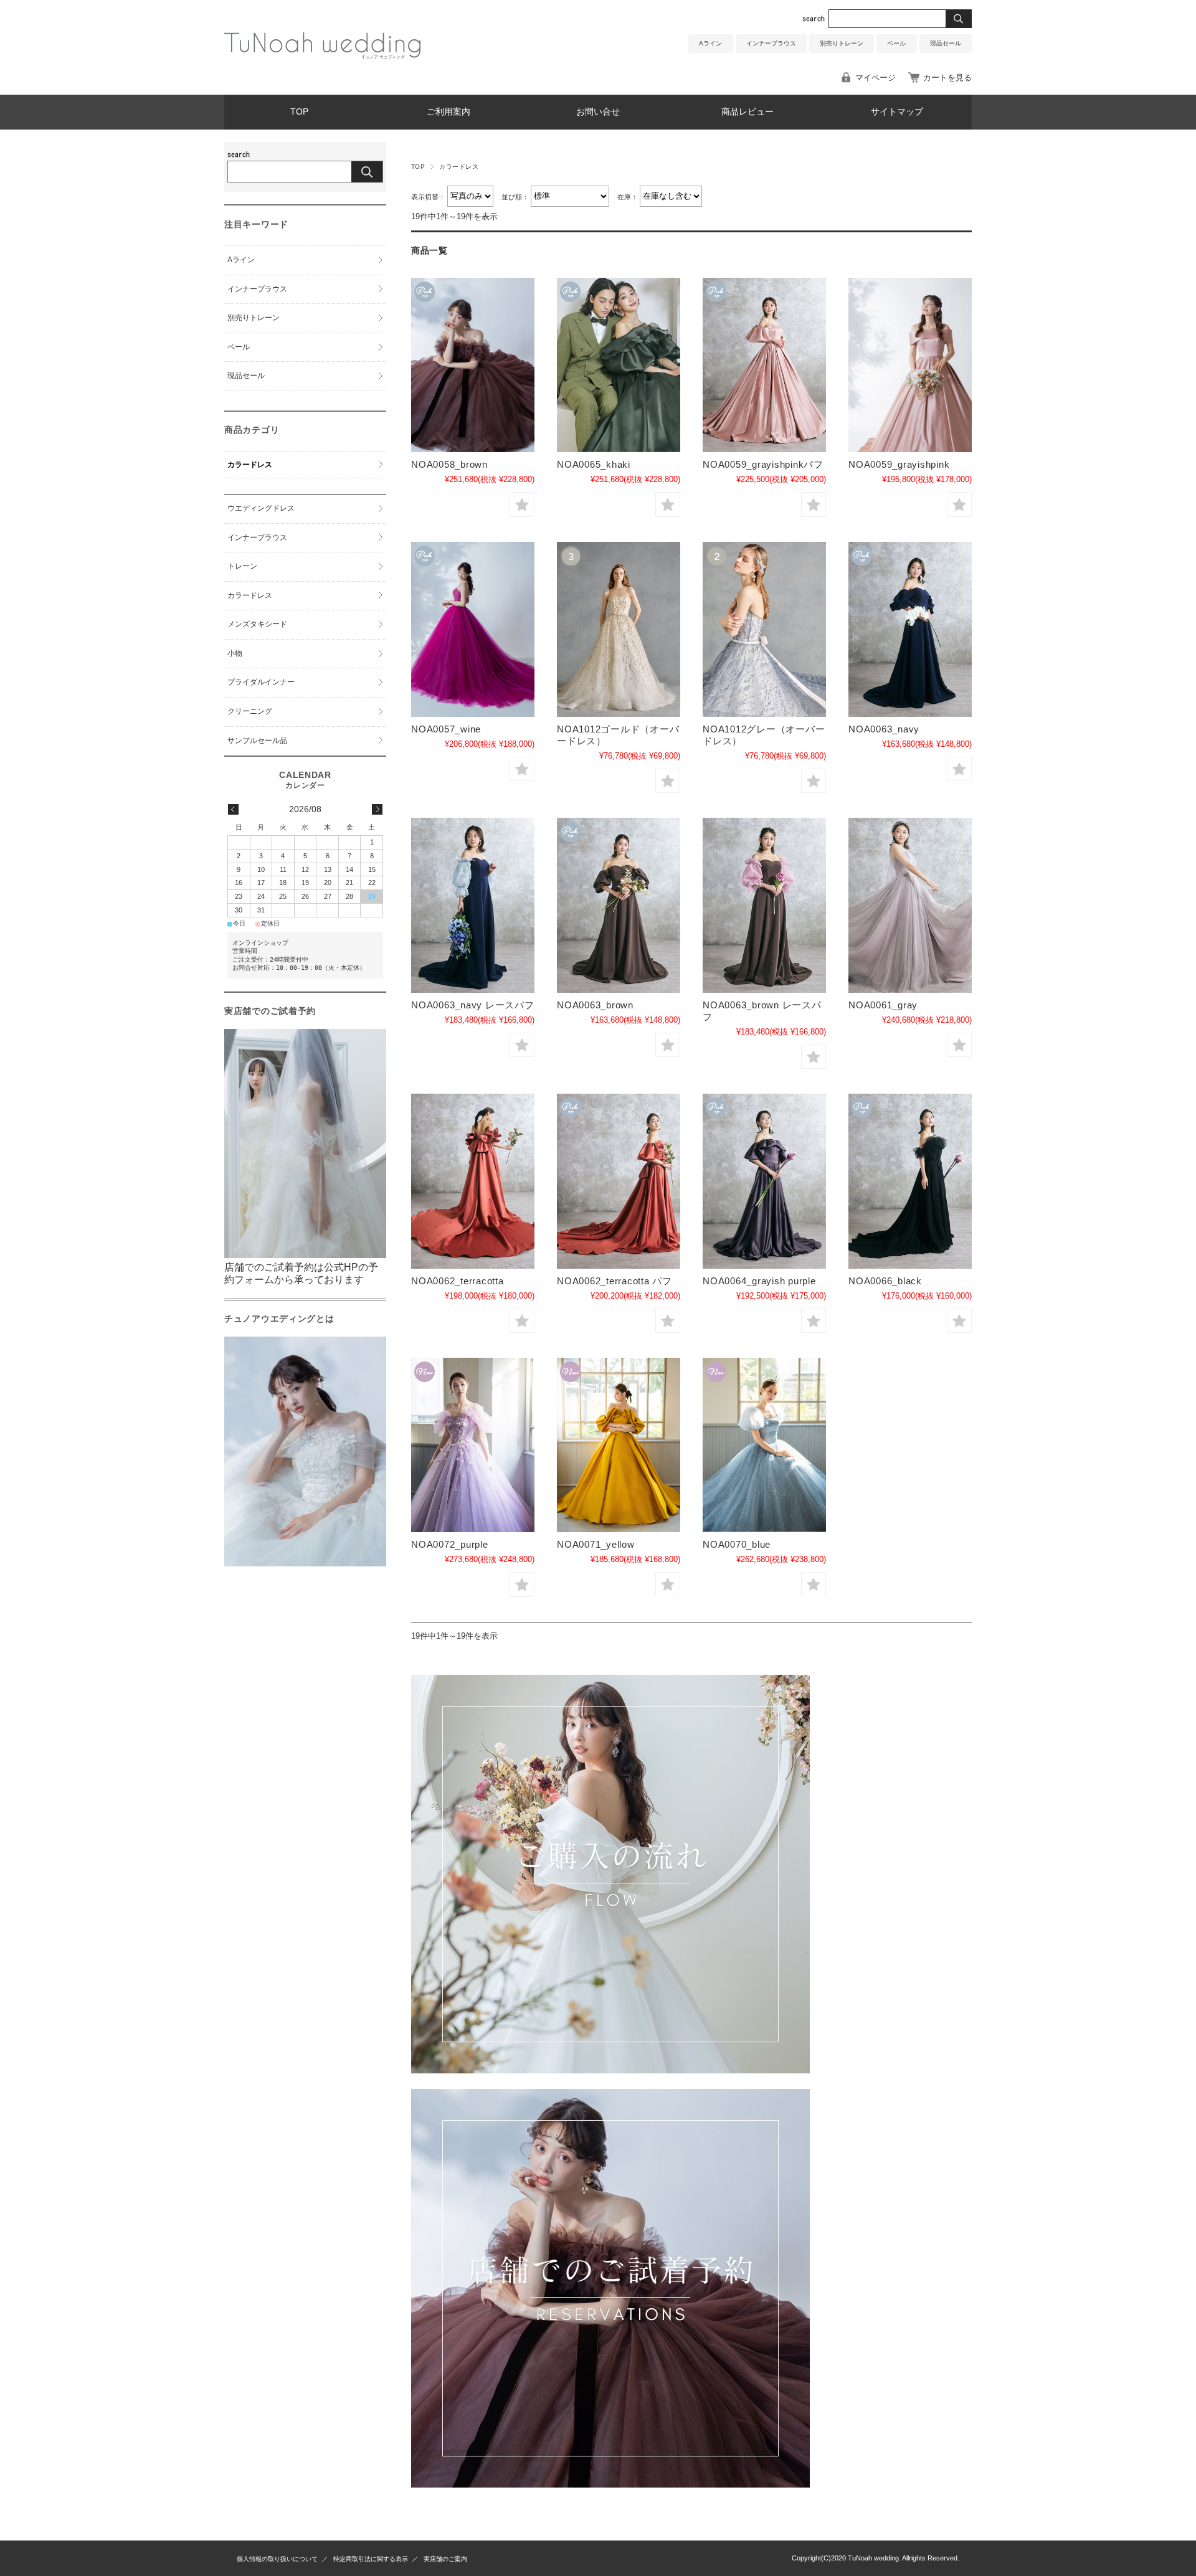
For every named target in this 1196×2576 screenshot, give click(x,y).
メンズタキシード (257, 624)
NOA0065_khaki (594, 464)
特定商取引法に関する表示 (371, 2559)
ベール (896, 43)
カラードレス (250, 465)
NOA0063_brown (595, 1005)
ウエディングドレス (261, 508)
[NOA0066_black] (910, 1181)
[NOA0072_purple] (473, 1445)
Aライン (710, 43)
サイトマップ (897, 112)
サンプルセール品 (257, 741)
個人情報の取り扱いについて (277, 2559)
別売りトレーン (842, 43)
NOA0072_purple (450, 1544)
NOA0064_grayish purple (759, 1281)
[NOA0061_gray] (910, 905)
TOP (299, 112)
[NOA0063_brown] (619, 905)
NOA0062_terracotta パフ (615, 1281)
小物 (235, 653)
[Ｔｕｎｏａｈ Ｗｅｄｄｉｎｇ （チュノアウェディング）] (322, 56)
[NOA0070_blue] (764, 1445)
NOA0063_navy (884, 729)
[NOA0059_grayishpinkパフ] (764, 365)
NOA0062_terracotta (458, 1281)
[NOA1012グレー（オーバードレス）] (764, 629)
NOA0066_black (885, 1281)
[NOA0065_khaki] (619, 365)
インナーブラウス (771, 43)
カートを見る (947, 78)
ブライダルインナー (261, 682)
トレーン (242, 566)
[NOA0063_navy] (910, 629)
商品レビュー (747, 112)
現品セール (946, 43)
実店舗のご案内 (445, 2559)
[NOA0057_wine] (473, 629)
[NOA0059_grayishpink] (910, 365)
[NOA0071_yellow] (619, 1445)
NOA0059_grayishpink (899, 464)
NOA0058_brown (449, 464)
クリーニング (250, 711)
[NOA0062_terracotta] (473, 1181)
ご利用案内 (448, 112)
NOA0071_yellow (596, 1544)
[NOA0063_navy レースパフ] (473, 905)
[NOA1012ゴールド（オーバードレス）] (619, 629)
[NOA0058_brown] (473, 365)
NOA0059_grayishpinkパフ (763, 464)
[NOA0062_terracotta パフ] (619, 1181)
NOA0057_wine (446, 729)
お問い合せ (598, 112)
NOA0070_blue (737, 1544)
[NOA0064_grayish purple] (764, 1181)
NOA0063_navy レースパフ (473, 1005)
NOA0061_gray (883, 1005)
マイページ (876, 78)
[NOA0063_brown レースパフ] (764, 905)
